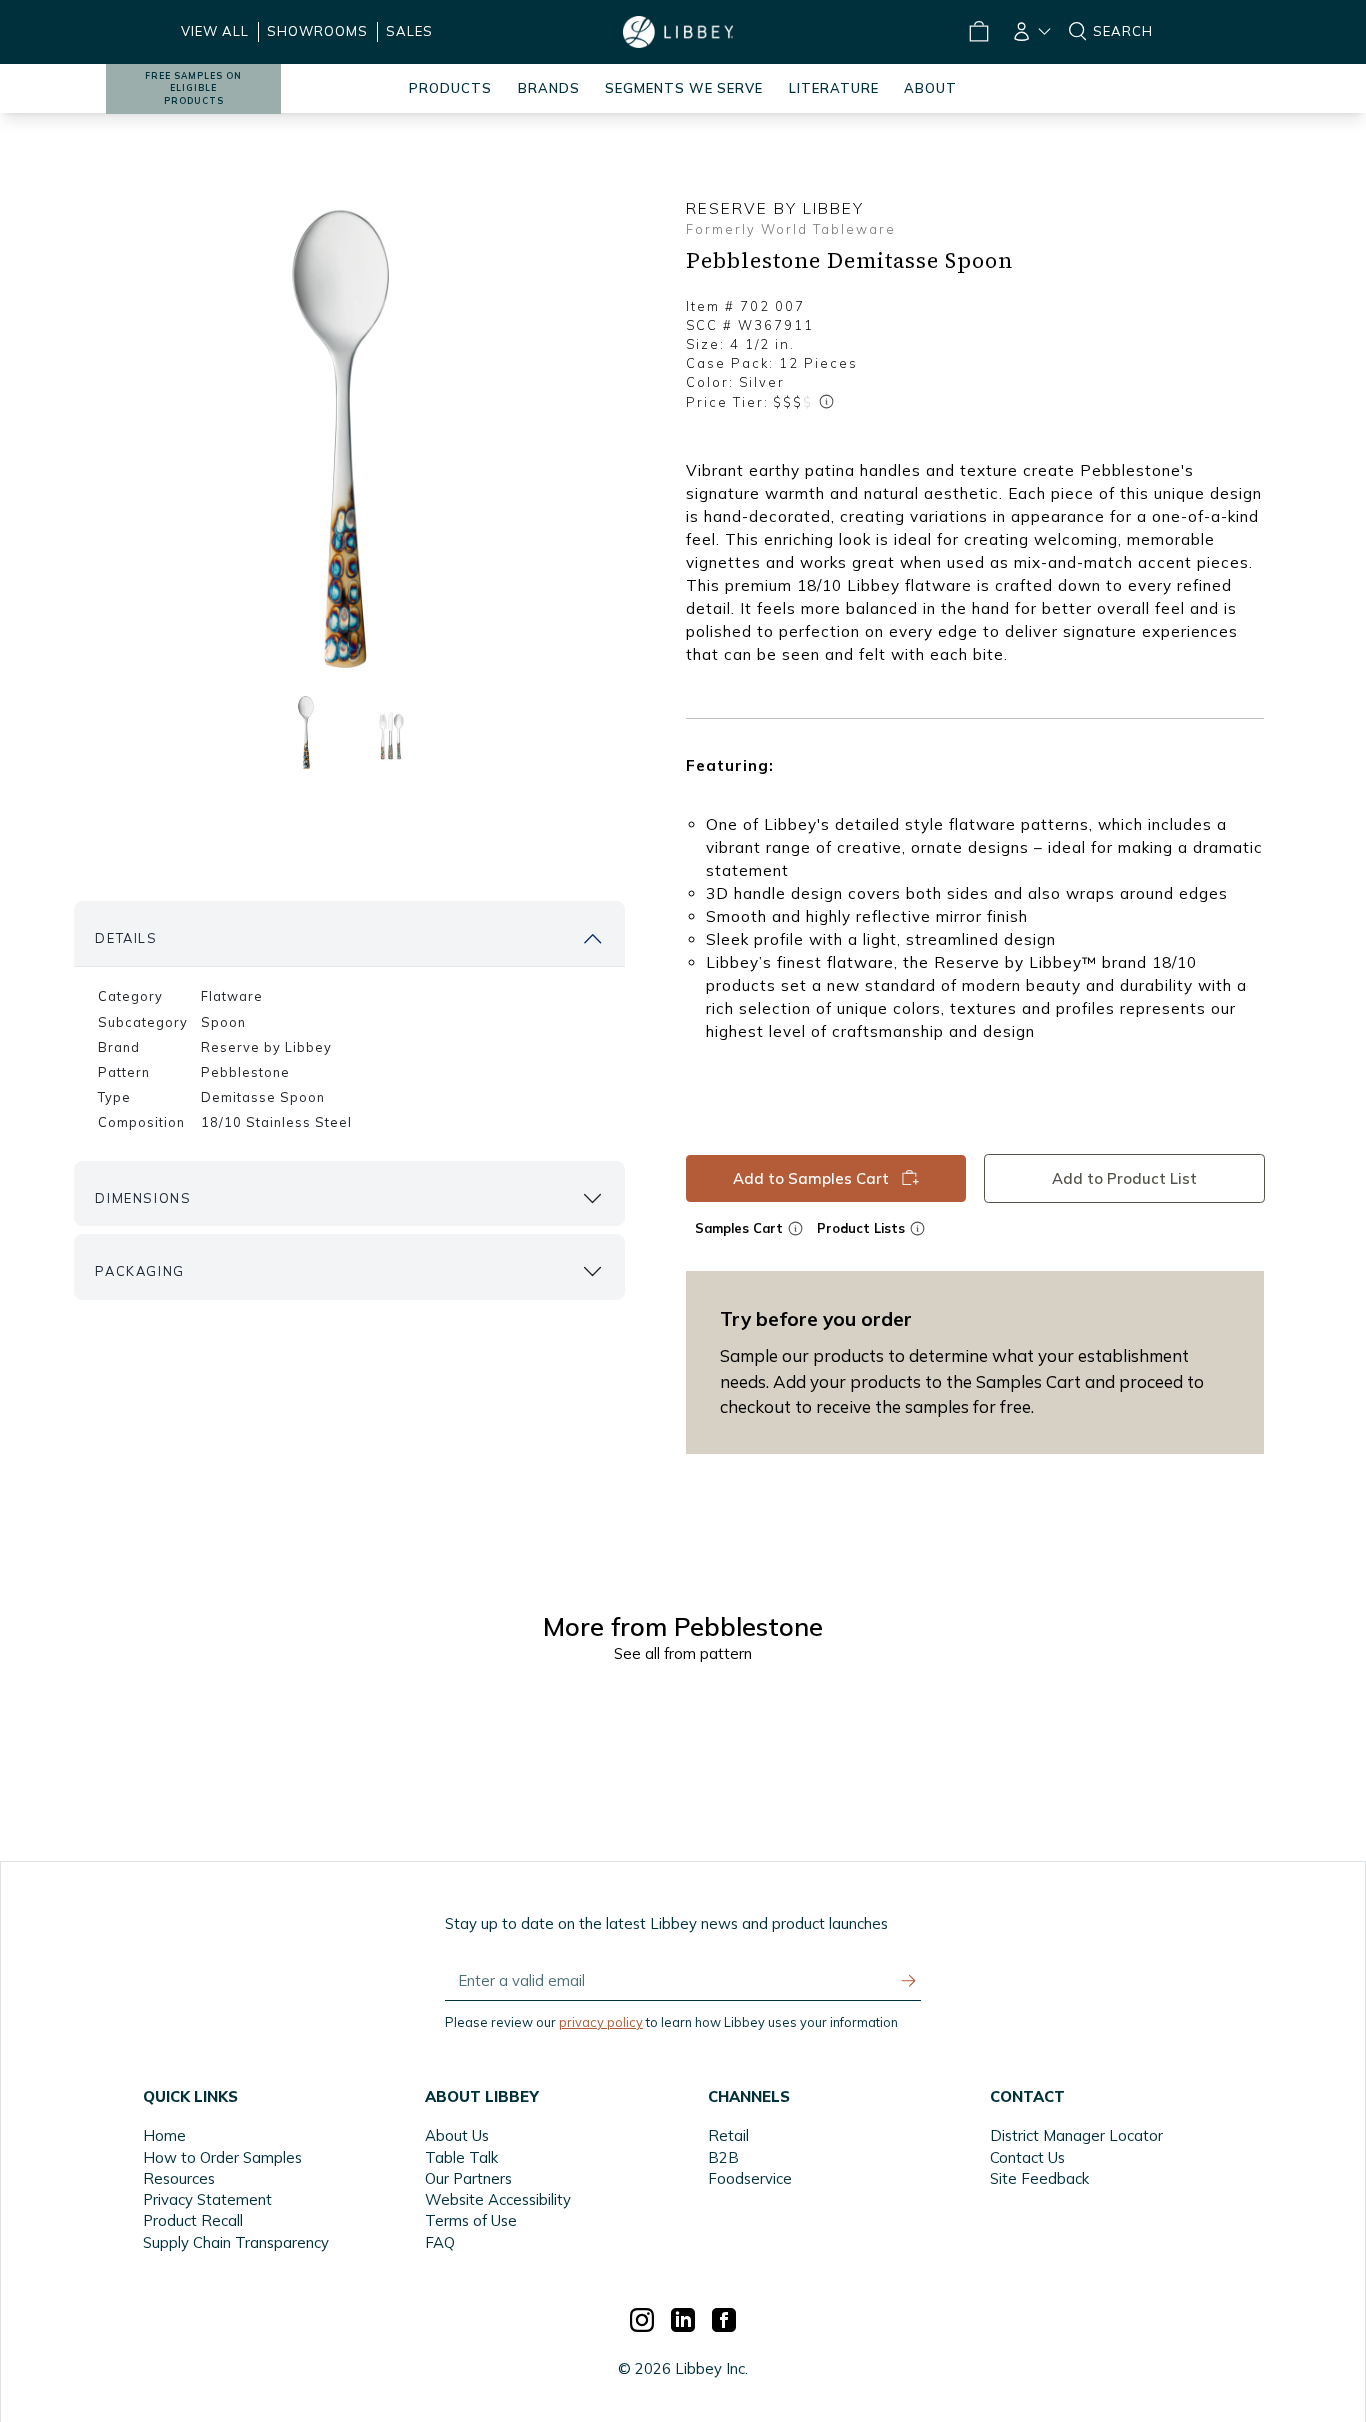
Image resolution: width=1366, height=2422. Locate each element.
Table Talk (461, 2157)
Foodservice (750, 2178)
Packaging (139, 1271)
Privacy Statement (207, 2199)
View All (215, 31)
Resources (179, 2178)
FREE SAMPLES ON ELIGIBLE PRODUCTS (193, 88)
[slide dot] (306, 732)
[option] (349, 441)
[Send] (909, 1981)
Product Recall (193, 2220)
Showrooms (317, 31)
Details (126, 938)
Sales (409, 31)
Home (164, 2135)
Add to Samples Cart (811, 1178)
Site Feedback (1039, 2178)
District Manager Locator (1076, 2135)
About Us (457, 2135)
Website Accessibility (498, 2199)
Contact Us (1027, 2157)
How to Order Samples (222, 2157)
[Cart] (979, 32)
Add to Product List (1123, 1178)
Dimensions (143, 1198)
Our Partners (468, 2178)
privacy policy (601, 2022)
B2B (723, 2157)
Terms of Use (471, 2220)
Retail (728, 2135)
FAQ (440, 2242)
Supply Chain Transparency (236, 2242)
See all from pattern (683, 1653)
